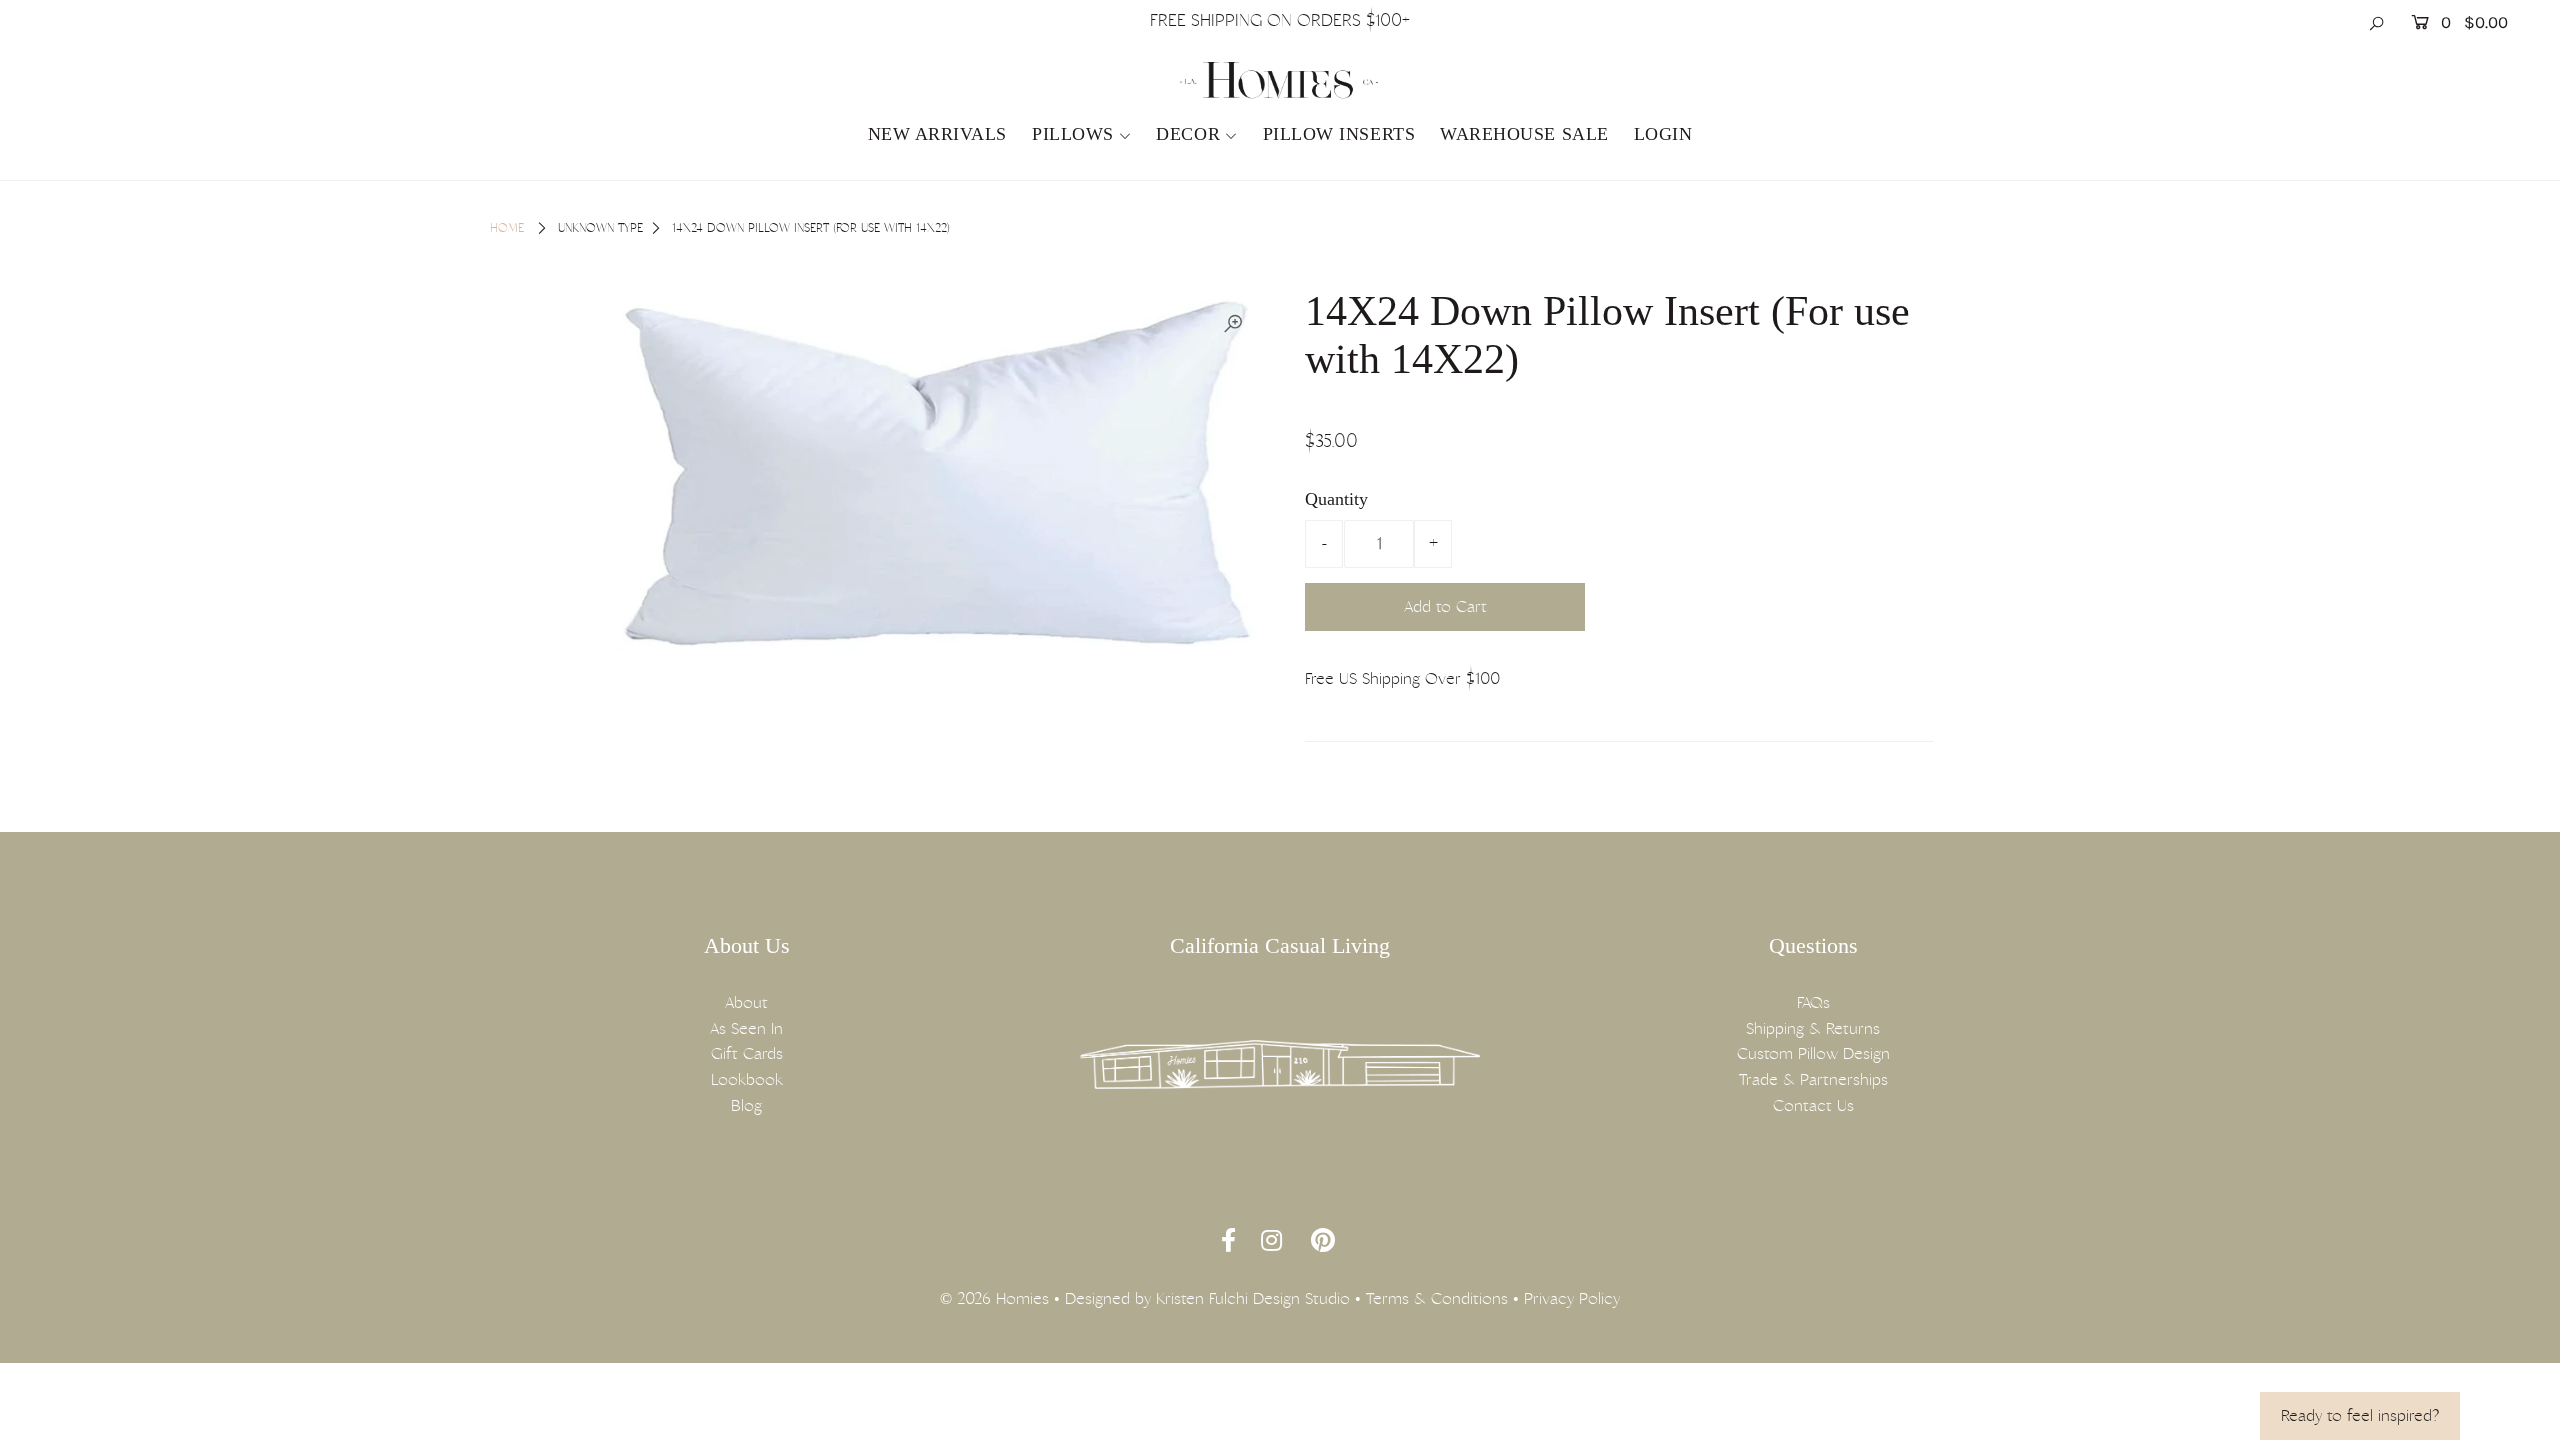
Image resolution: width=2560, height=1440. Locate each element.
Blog (746, 1105)
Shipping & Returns (1813, 1028)
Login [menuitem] (1663, 134)
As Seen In (746, 1028)
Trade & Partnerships (1813, 1079)
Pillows (1073, 134)
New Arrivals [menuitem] (937, 134)
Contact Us (1813, 1105)
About (746, 1002)
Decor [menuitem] (1188, 134)
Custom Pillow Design (1813, 1053)
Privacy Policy (1572, 1298)
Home (507, 228)
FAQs (1813, 1002)
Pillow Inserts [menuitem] (1339, 134)
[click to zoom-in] (1233, 324)
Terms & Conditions (1437, 1298)
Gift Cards (747, 1053)
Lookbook (747, 1079)
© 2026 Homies (994, 1298)
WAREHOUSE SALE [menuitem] (1524, 134)
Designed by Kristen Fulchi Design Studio (1207, 1298)
